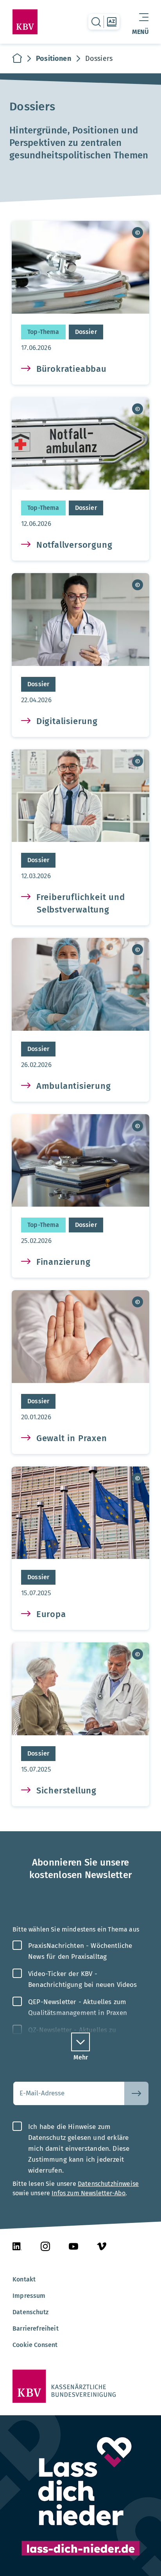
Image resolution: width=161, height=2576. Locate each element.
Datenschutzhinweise (108, 2184)
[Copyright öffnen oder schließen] (138, 233)
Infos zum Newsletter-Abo (89, 2193)
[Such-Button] (136, 2093)
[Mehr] (80, 2042)
